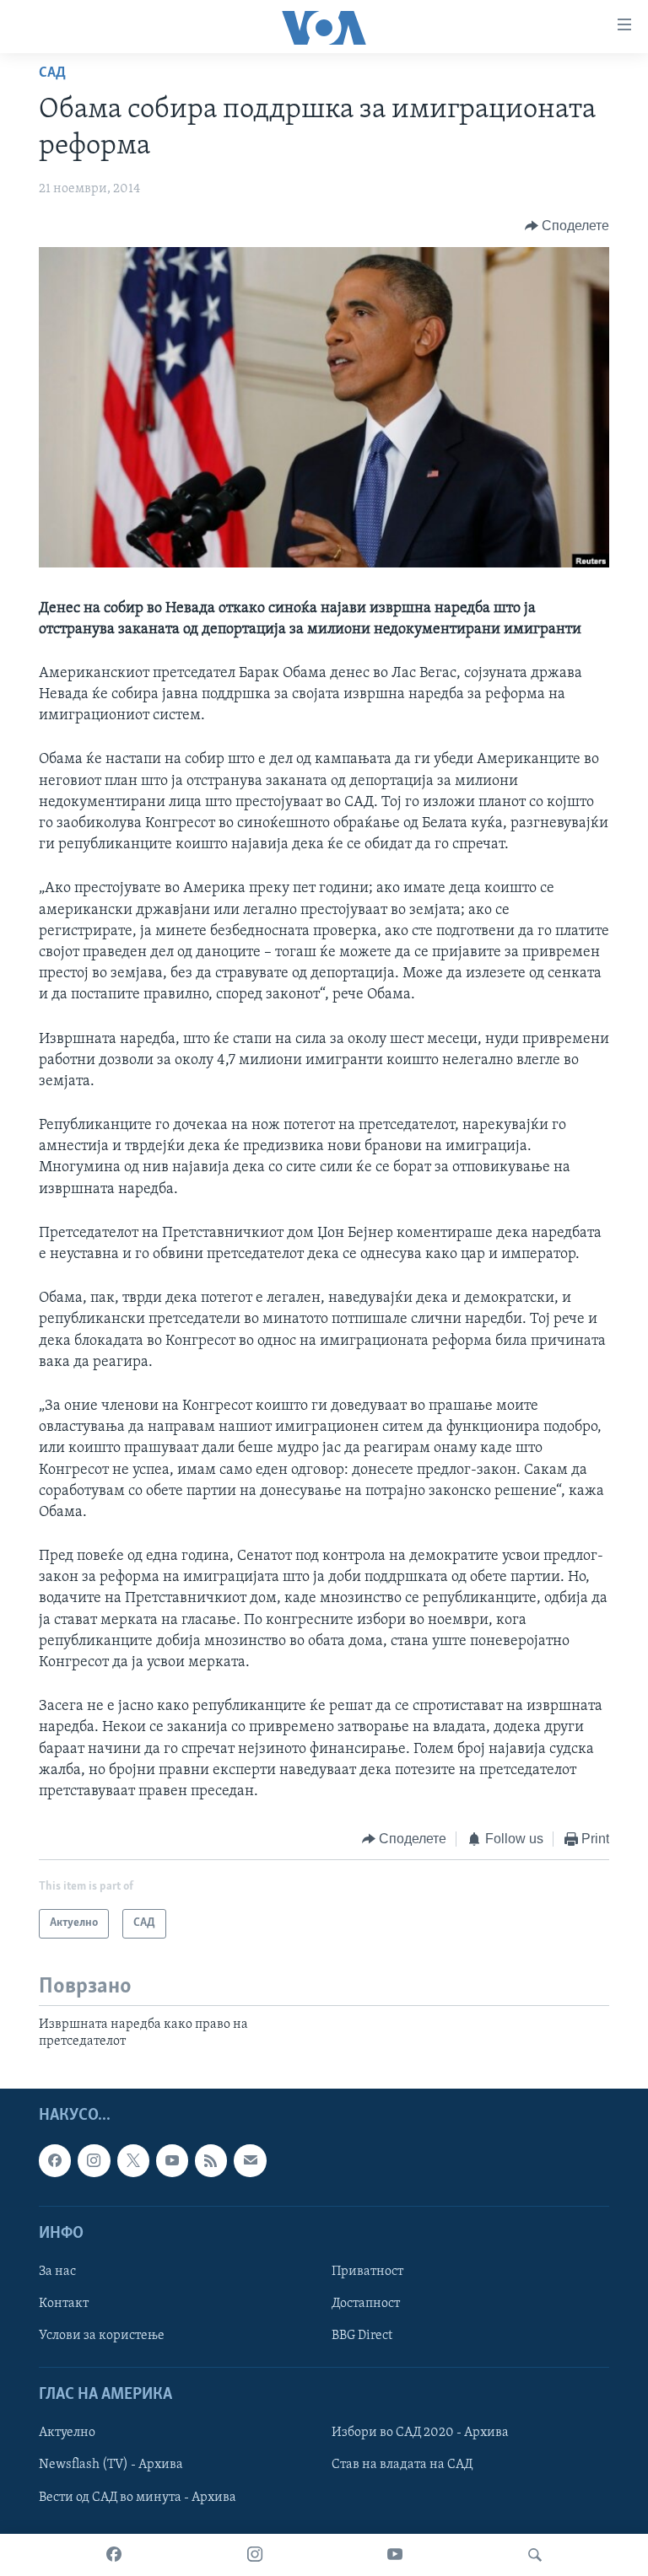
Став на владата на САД (402, 2466)
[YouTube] (395, 2555)
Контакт (64, 2304)
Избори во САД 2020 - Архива (420, 2433)
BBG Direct (362, 2336)
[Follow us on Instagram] (94, 2161)
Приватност (367, 2272)
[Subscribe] (250, 2161)
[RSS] (211, 2161)
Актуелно (67, 2433)
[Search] (535, 2555)
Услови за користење (102, 2336)
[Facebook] (114, 2555)
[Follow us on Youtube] (172, 2161)
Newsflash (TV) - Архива (111, 2466)
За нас (57, 2272)
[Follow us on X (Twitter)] (133, 2161)
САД (52, 73)
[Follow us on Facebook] (55, 2161)
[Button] (567, 226)
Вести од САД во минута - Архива (138, 2498)
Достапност (366, 2304)
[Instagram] (255, 2555)
